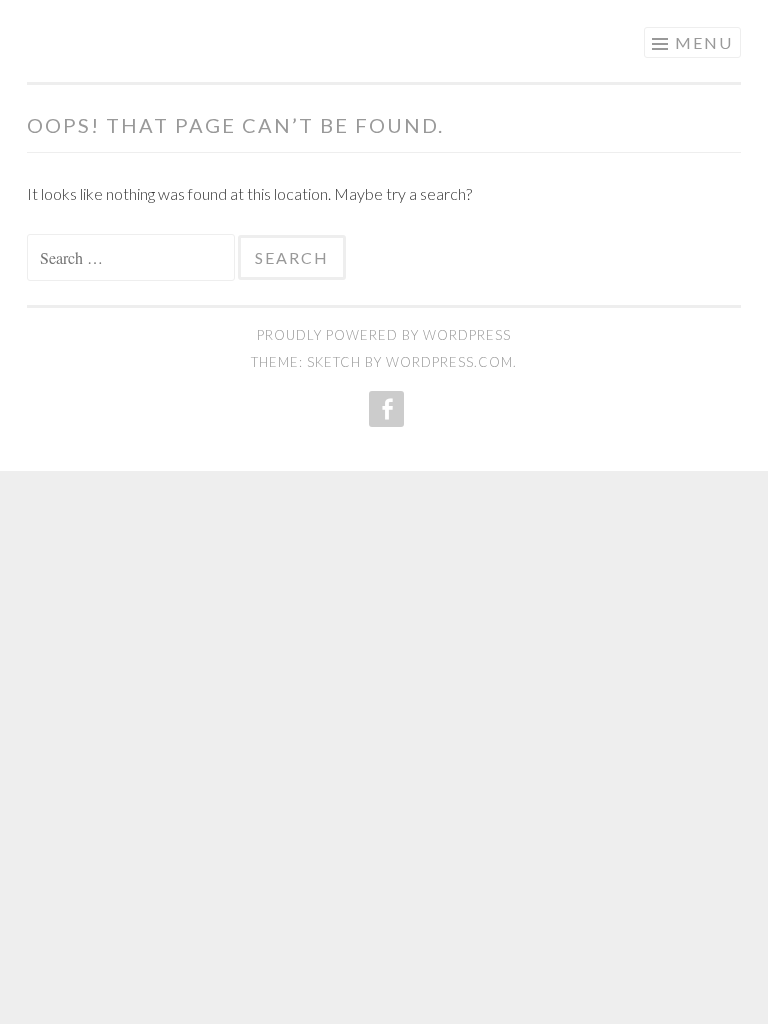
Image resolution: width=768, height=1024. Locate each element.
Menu (704, 42)
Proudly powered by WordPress (384, 335)
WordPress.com (449, 362)
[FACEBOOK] (384, 409)
